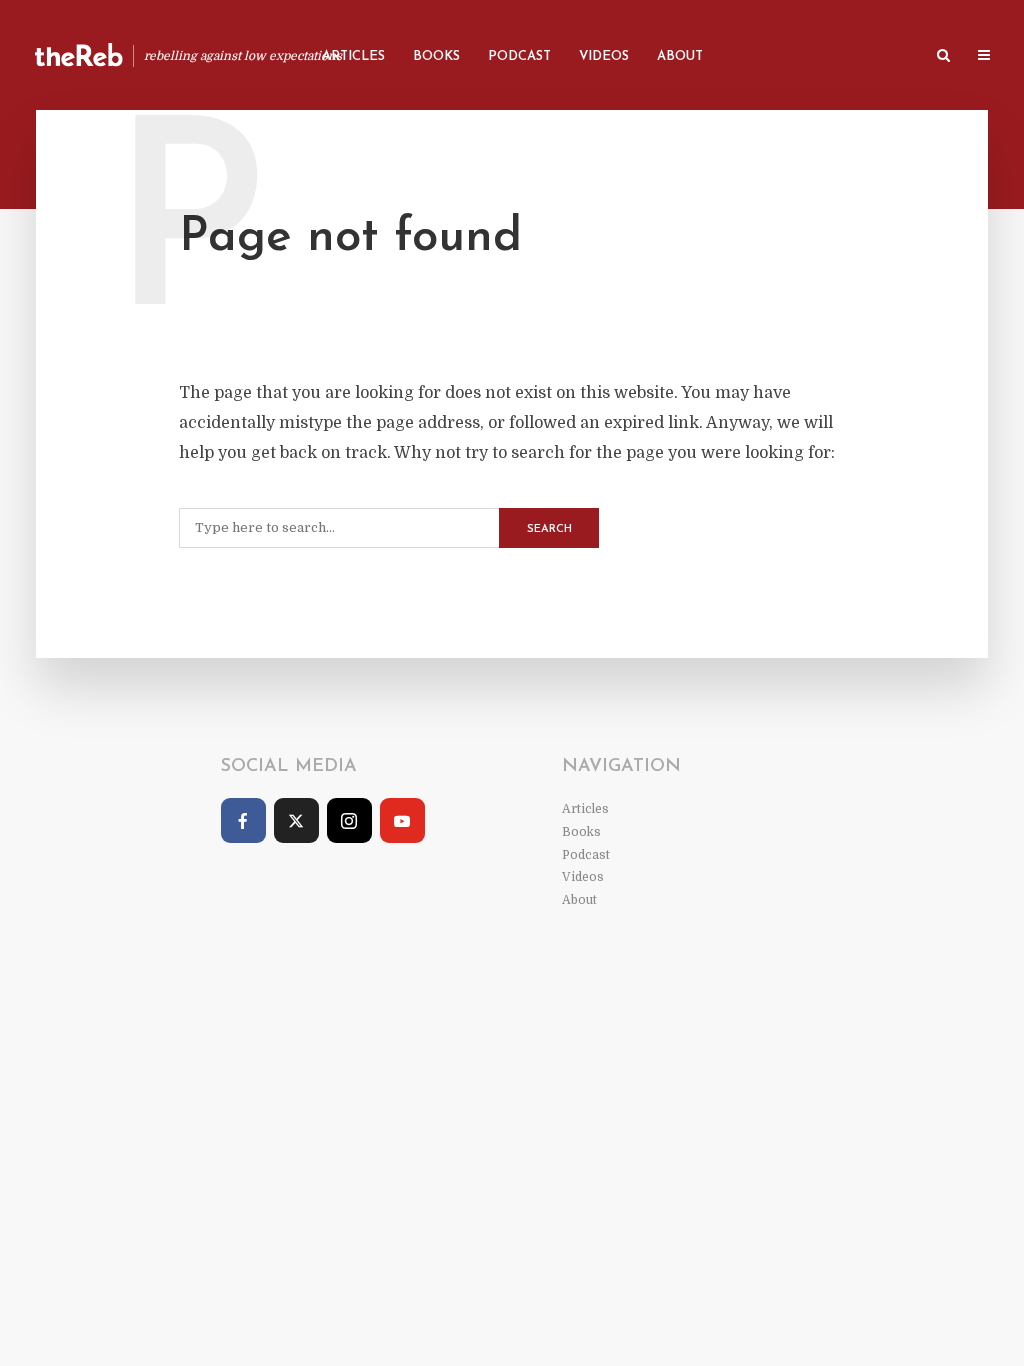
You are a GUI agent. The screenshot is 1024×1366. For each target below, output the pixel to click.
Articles (353, 56)
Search (549, 529)
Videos (604, 56)
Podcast (519, 56)
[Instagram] (349, 820)
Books (436, 56)
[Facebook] (243, 820)
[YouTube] (402, 820)
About (680, 56)
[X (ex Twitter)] (296, 820)
